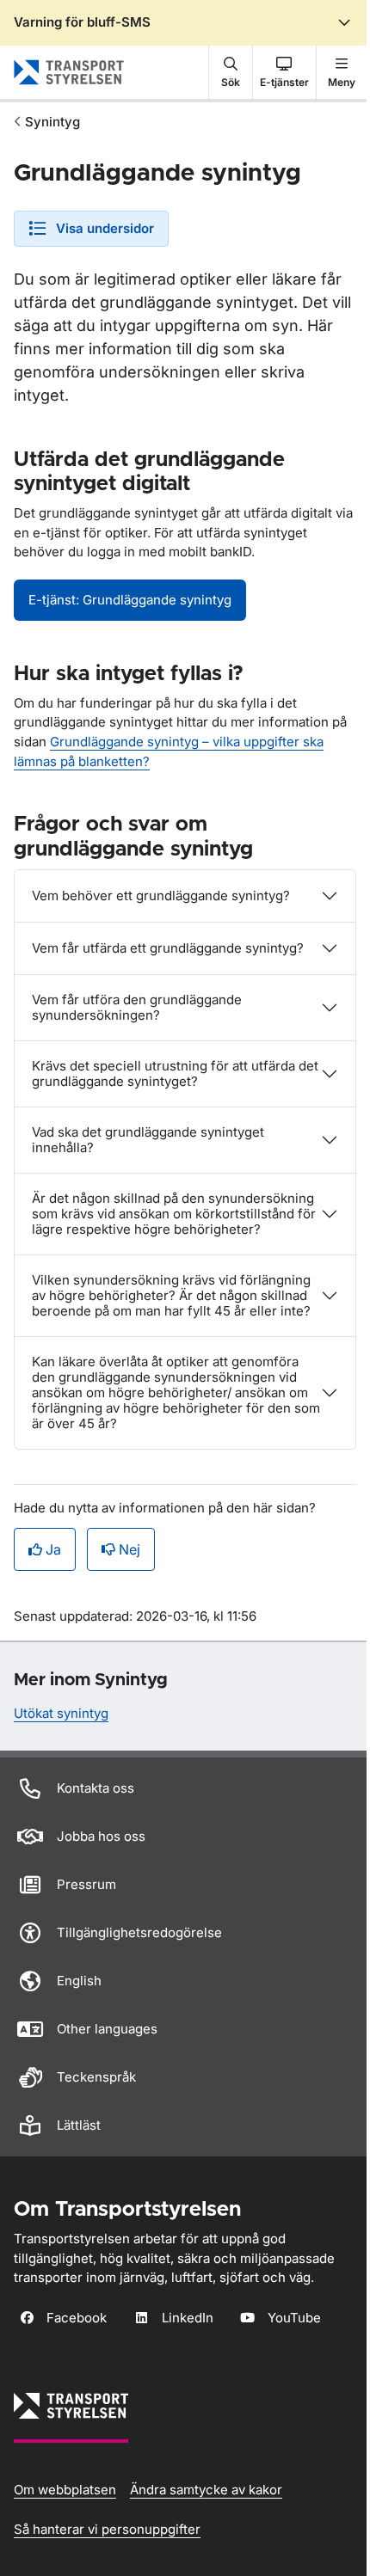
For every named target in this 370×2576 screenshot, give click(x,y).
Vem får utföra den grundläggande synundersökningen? (137, 1007)
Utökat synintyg (61, 1713)
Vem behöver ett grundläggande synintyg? (161, 895)
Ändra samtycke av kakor (206, 2490)
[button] (231, 72)
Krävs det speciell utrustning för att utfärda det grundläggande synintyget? (175, 1073)
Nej (129, 1549)
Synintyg (52, 122)
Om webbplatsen (65, 2490)
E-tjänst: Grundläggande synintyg (130, 600)
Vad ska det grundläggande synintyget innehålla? (148, 1140)
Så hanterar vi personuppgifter (107, 2529)
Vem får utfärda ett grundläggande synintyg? (168, 948)
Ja (53, 1549)
